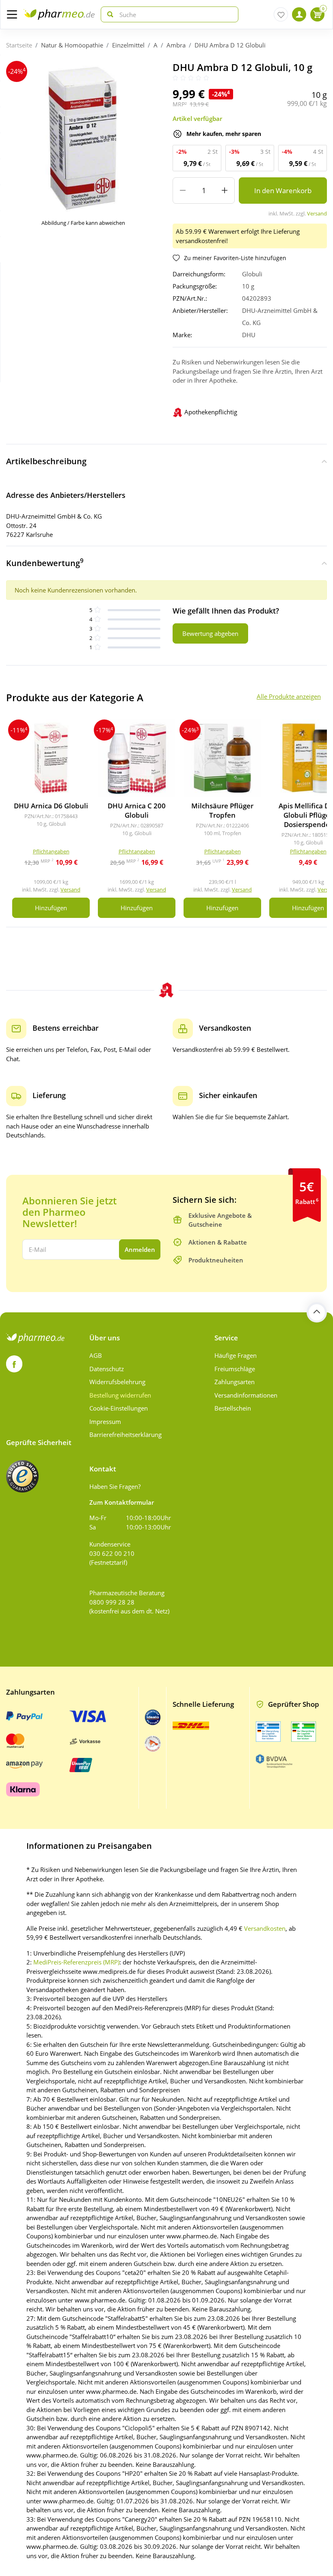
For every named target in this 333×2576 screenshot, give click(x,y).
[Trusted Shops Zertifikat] (22, 1476)
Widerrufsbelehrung (117, 1382)
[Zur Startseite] (59, 14)
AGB (96, 1355)
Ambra (176, 45)
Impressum (105, 1422)
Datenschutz (107, 1369)
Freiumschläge (235, 1369)
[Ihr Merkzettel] (281, 14)
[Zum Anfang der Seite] (317, 1312)
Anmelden (140, 1249)
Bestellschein (233, 1408)
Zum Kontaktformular (122, 1502)
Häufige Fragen (236, 1355)
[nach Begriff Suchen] (108, 14)
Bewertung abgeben (210, 633)
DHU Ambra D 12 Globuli (230, 45)
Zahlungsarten (235, 1382)
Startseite (19, 45)
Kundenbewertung (45, 562)
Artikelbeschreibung (46, 461)
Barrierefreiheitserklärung (125, 1434)
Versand (317, 213)
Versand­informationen (246, 1395)
